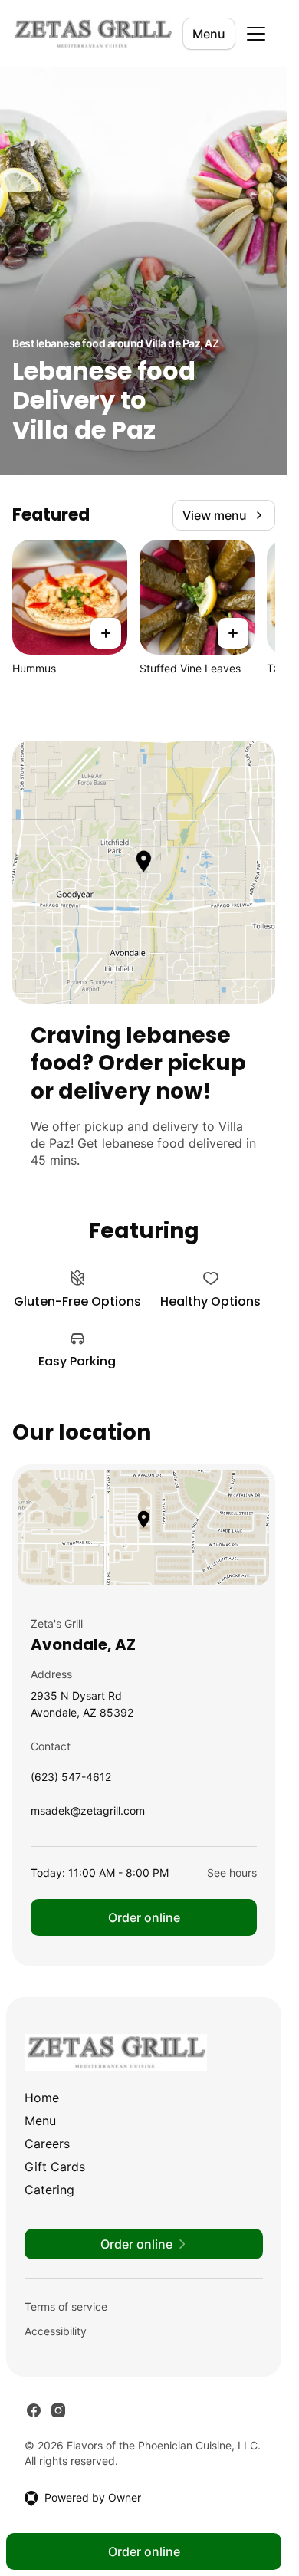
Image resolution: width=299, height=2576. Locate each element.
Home (42, 2098)
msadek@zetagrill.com (88, 1814)
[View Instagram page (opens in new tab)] (58, 2410)
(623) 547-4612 (71, 1781)
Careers (47, 2144)
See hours (232, 1873)
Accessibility (56, 2331)
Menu (209, 34)
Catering (49, 2190)
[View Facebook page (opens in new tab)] (34, 2410)
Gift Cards (55, 2167)
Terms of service (66, 2307)
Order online (144, 1917)
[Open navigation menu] (256, 34)
